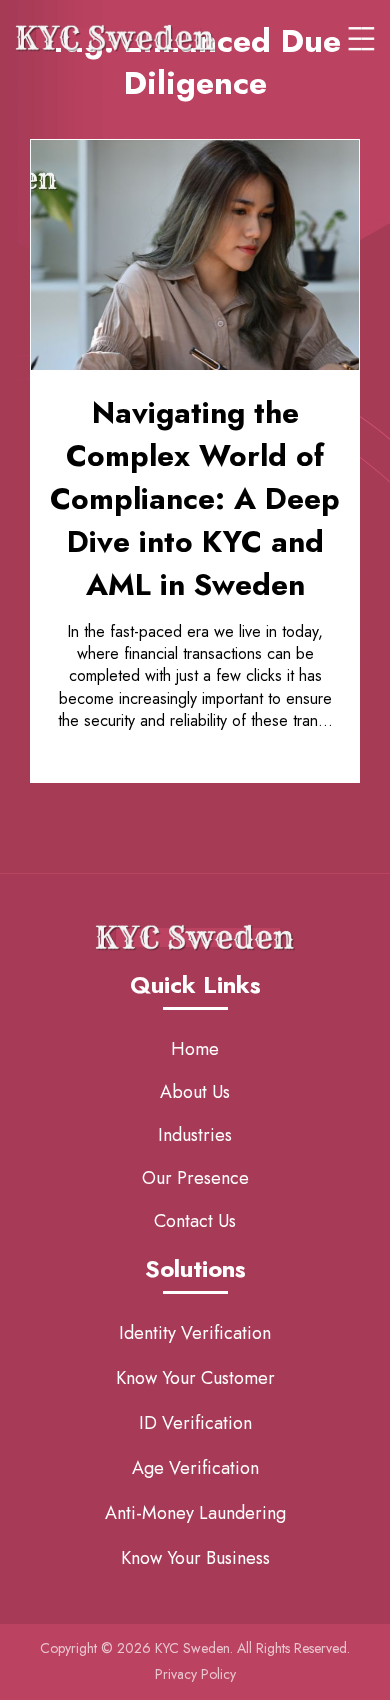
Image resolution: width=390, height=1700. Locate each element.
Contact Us (195, 1221)
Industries (195, 1135)
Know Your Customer (195, 1378)
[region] (195, 1565)
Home (195, 1049)
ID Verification (195, 1423)
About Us (195, 1092)
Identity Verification (195, 1333)
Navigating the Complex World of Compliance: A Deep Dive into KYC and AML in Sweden (195, 498)
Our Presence (195, 1178)
